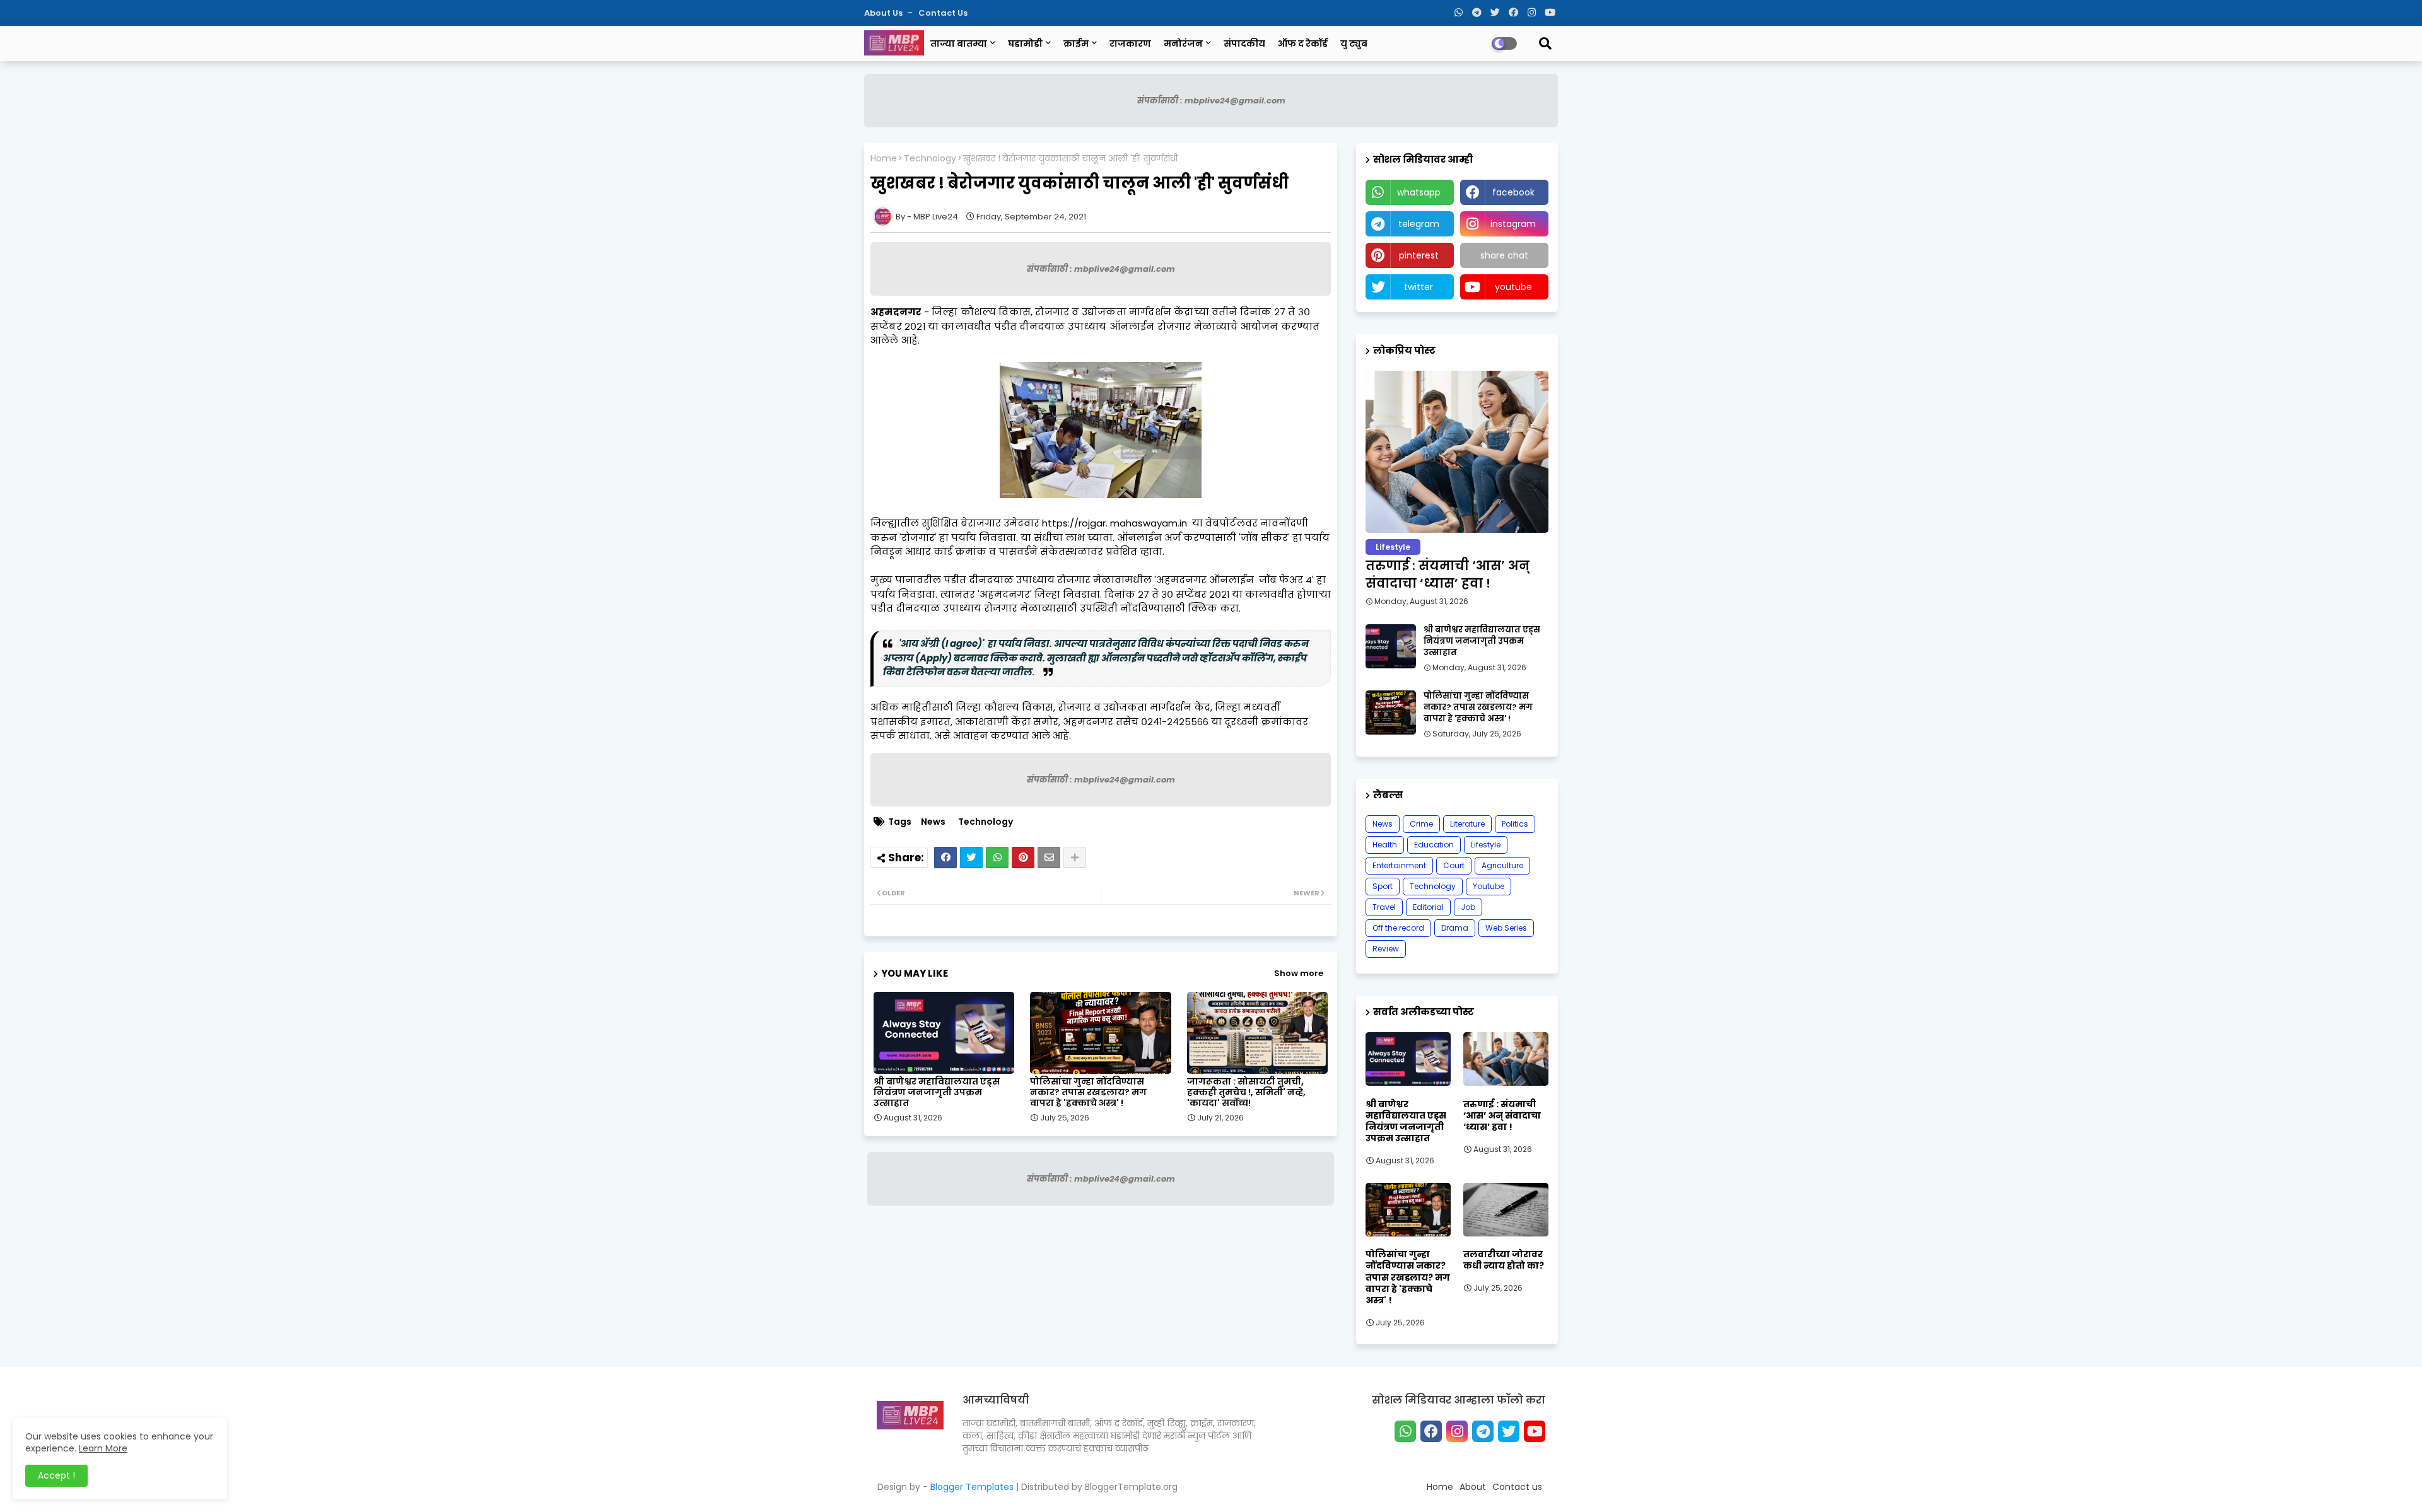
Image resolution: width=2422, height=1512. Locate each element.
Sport (1383, 886)
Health (1385, 845)
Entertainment (1399, 865)
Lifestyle (1486, 845)
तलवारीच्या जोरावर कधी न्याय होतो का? (1504, 1260)
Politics (1515, 824)
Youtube (1489, 886)
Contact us (943, 13)
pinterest (1419, 255)
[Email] (1049, 858)
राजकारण (1130, 44)
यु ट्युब (1354, 44)
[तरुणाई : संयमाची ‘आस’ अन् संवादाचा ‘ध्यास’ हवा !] (1457, 452)
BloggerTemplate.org (1131, 1487)
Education (1434, 845)
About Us (884, 13)
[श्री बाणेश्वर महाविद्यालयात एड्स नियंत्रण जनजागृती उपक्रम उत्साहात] (1391, 646)
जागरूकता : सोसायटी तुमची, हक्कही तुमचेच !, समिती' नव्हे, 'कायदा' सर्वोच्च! (1246, 1092)
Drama (1455, 928)
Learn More (103, 1448)
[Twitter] (971, 858)
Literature (1467, 824)
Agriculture (1502, 865)
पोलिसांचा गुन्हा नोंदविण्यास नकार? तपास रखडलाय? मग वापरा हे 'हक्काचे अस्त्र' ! (1088, 1092)
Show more (1299, 973)
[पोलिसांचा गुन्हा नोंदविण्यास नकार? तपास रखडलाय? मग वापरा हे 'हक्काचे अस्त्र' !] (1391, 712)
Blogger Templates (972, 1487)
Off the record (1398, 928)
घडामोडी (1025, 44)
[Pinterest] (1023, 858)
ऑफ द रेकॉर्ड (1303, 44)
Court (1454, 865)
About (1473, 1487)
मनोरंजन (1183, 44)
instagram (1513, 224)
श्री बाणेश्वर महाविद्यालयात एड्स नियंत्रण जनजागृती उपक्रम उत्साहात (937, 1092)
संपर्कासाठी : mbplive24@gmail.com (1211, 101)
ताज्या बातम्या (959, 44)
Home (884, 159)
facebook (1513, 192)
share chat (1504, 255)
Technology (930, 159)
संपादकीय (1244, 44)
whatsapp (1419, 192)
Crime (1421, 824)
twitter (1419, 287)
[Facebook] (945, 858)
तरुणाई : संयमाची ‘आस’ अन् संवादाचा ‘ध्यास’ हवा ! (1448, 574)
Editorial (1428, 907)
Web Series (1506, 928)
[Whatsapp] (997, 858)
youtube (1513, 287)
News (933, 822)
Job (1468, 907)
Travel (1384, 907)
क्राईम (1076, 44)
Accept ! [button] (56, 1475)
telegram (1419, 224)
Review (1386, 949)
